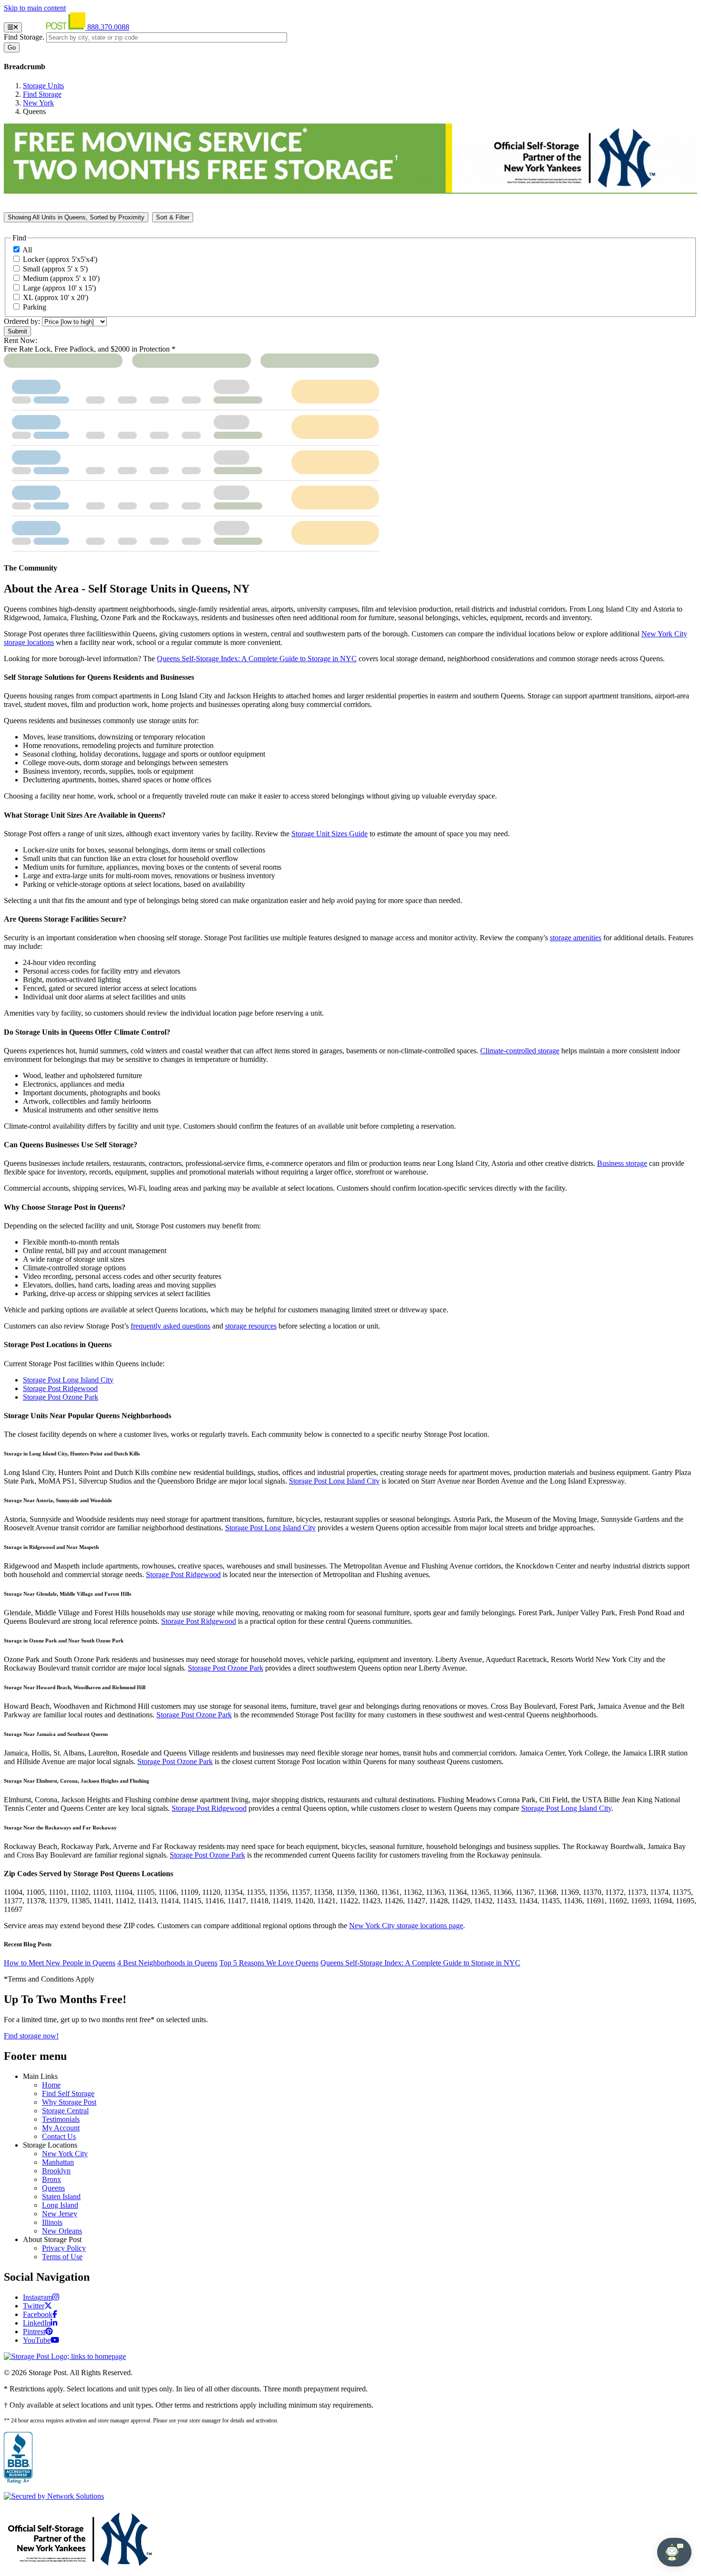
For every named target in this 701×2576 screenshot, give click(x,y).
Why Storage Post (69, 2102)
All (27, 250)
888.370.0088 (108, 27)
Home (51, 2085)
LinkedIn (37, 2323)
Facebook (38, 2314)
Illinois (52, 2222)
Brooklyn (56, 2171)
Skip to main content (35, 8)
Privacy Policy (64, 2248)
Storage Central (65, 2111)
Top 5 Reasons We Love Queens (269, 1963)
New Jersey (60, 2214)
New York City (65, 2154)
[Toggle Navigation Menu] (13, 27)
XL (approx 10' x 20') (56, 297)
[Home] (56, 27)
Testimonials (61, 2119)
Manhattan (58, 2162)
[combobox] (167, 37)
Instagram (38, 2297)
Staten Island (61, 2197)
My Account (61, 2128)
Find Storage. (24, 37)
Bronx (52, 2179)
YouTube (37, 2340)
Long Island (60, 2205)
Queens (53, 2188)
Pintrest (34, 2332)
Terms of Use (62, 2257)
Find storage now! (31, 2036)
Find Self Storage (68, 2093)
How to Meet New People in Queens (60, 1963)
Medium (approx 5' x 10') (61, 278)
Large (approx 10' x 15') (59, 288)
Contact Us (59, 2136)
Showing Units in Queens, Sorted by (76, 217)
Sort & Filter (173, 217)
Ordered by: (22, 321)
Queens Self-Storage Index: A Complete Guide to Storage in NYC (420, 1963)
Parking (35, 307)
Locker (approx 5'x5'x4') (60, 259)
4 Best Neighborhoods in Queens (167, 1963)
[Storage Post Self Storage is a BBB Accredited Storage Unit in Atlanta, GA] (18, 2458)
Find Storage (42, 94)
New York (38, 103)
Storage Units (43, 86)
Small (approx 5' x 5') (55, 269)
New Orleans (62, 2231)
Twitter (34, 2306)
